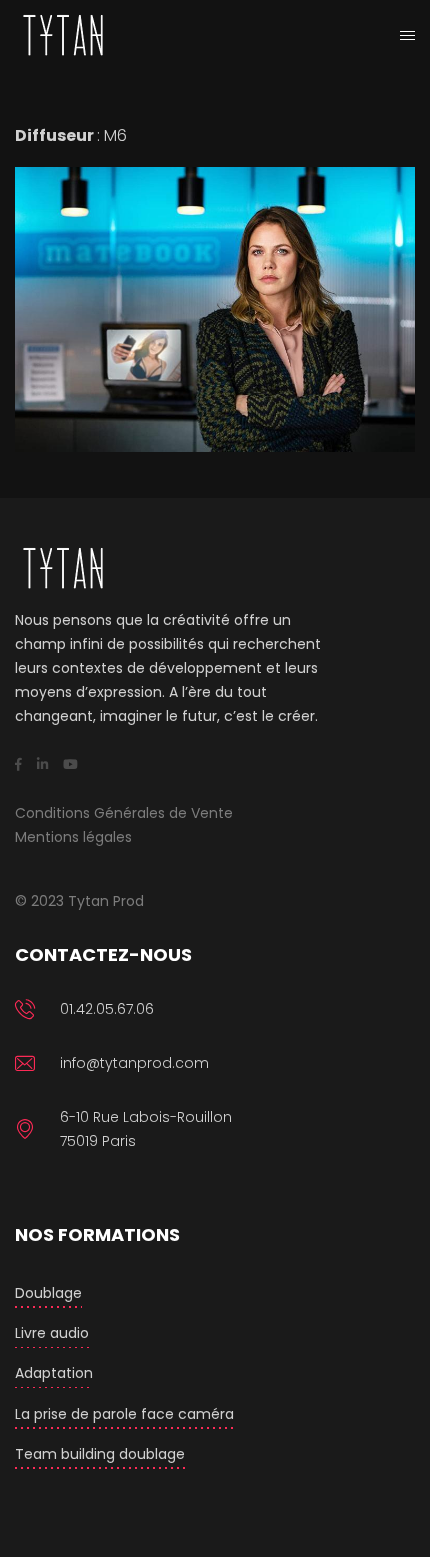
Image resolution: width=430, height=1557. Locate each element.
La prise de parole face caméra (124, 1414)
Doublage (48, 1293)
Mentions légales (73, 837)
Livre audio (52, 1333)
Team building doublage (100, 1454)
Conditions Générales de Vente (124, 813)
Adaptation (54, 1373)
